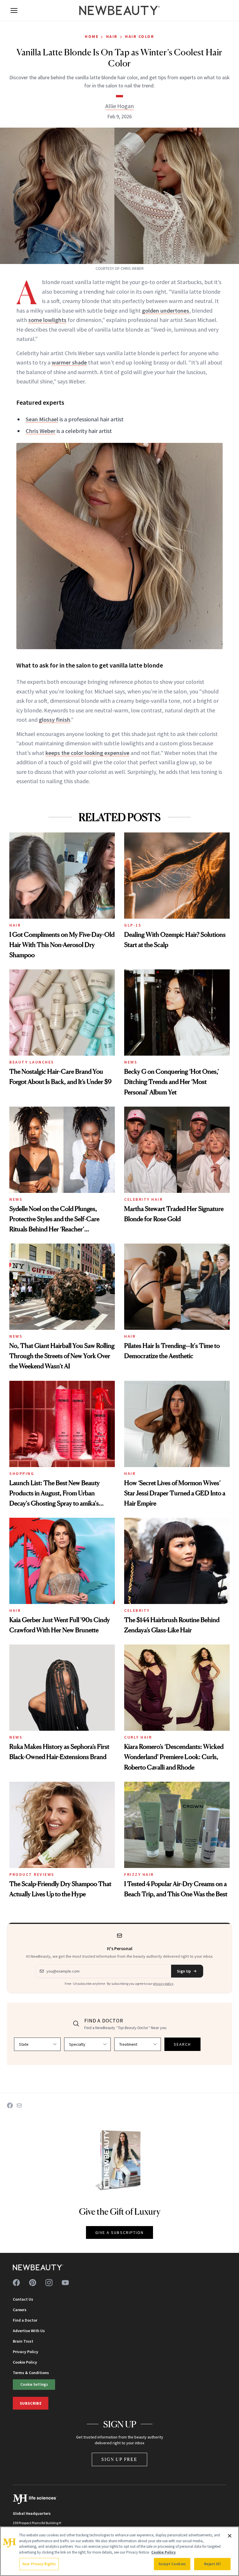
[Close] (230, 2536)
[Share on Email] (19, 2105)
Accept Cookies (172, 2564)
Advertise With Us (29, 2331)
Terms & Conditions (31, 2373)
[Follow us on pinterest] (33, 2283)
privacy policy (163, 1983)
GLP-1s (133, 925)
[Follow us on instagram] (49, 2283)
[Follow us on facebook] (16, 2283)
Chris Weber (41, 431)
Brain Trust (23, 2341)
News (131, 1062)
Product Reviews (32, 1874)
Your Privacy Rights (39, 2564)
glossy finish (55, 720)
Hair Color (140, 36)
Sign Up (184, 1971)
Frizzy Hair (139, 1874)
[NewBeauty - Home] (119, 10)
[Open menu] (14, 10)
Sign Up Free (119, 2459)
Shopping (22, 1473)
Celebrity (137, 1610)
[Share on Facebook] (10, 2105)
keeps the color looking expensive (87, 753)
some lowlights (47, 320)
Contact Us (23, 2299)
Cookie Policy (25, 2362)
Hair (112, 36)
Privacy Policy (26, 2352)
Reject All (212, 2564)
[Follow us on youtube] (65, 2283)
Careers (20, 2310)
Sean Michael (42, 419)
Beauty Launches (32, 1062)
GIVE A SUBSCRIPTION (120, 2232)
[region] (119, 2551)
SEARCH (182, 2044)
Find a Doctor (25, 2320)
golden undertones (166, 310)
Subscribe (31, 2403)
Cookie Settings (34, 2384)
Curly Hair (138, 1737)
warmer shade (69, 362)
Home (92, 36)
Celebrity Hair (143, 1199)
